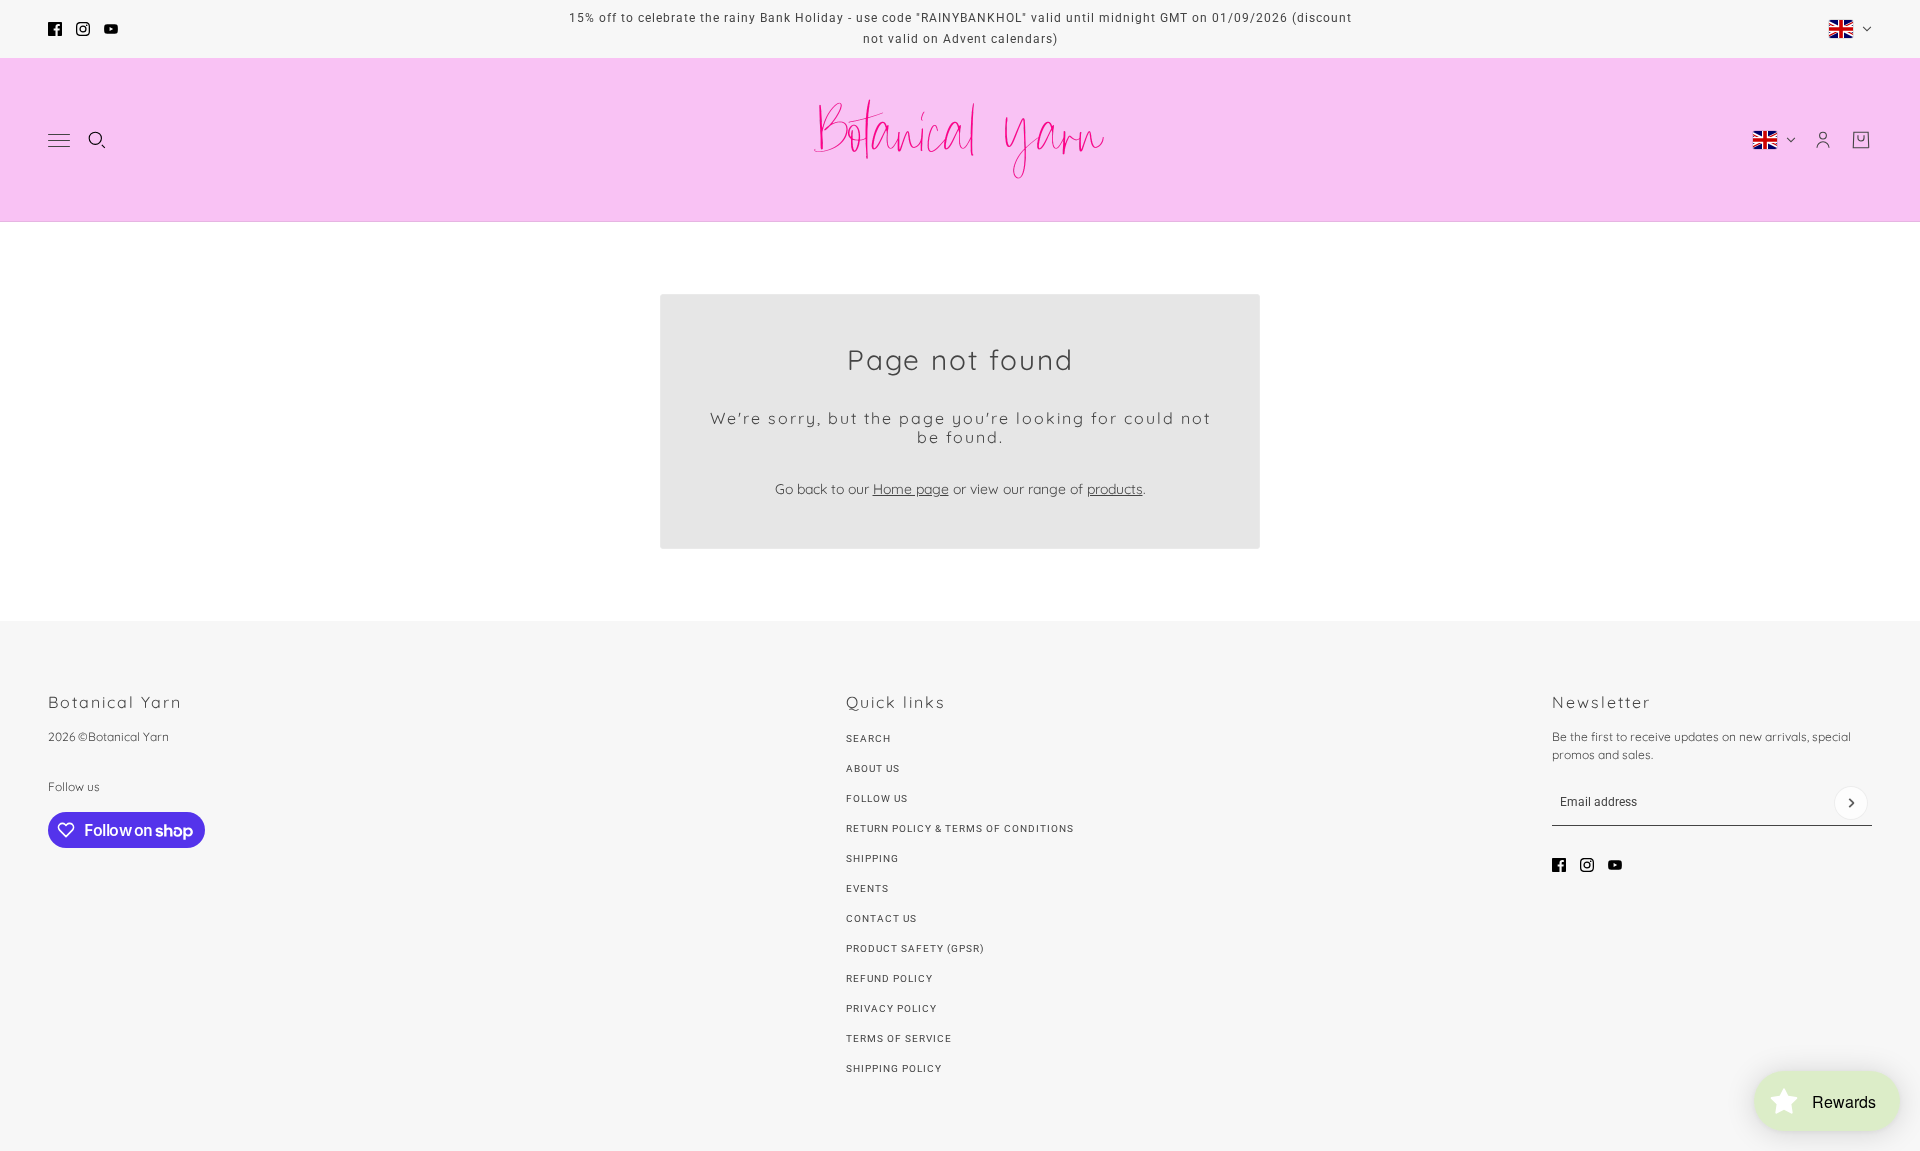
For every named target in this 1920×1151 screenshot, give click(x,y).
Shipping (872, 858)
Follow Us (877, 798)
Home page (911, 489)
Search (868, 738)
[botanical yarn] (960, 140)
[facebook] (55, 29)
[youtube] (111, 29)
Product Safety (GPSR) (915, 948)
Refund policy (889, 978)
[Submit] (1851, 803)
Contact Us (881, 918)
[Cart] (1861, 140)
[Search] (97, 140)
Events (867, 888)
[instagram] (83, 29)
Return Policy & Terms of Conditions (960, 828)
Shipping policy (894, 1068)
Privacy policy (891, 1008)
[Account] (1823, 140)
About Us (873, 768)
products (1115, 489)
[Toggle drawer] (59, 140)
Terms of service (899, 1038)
